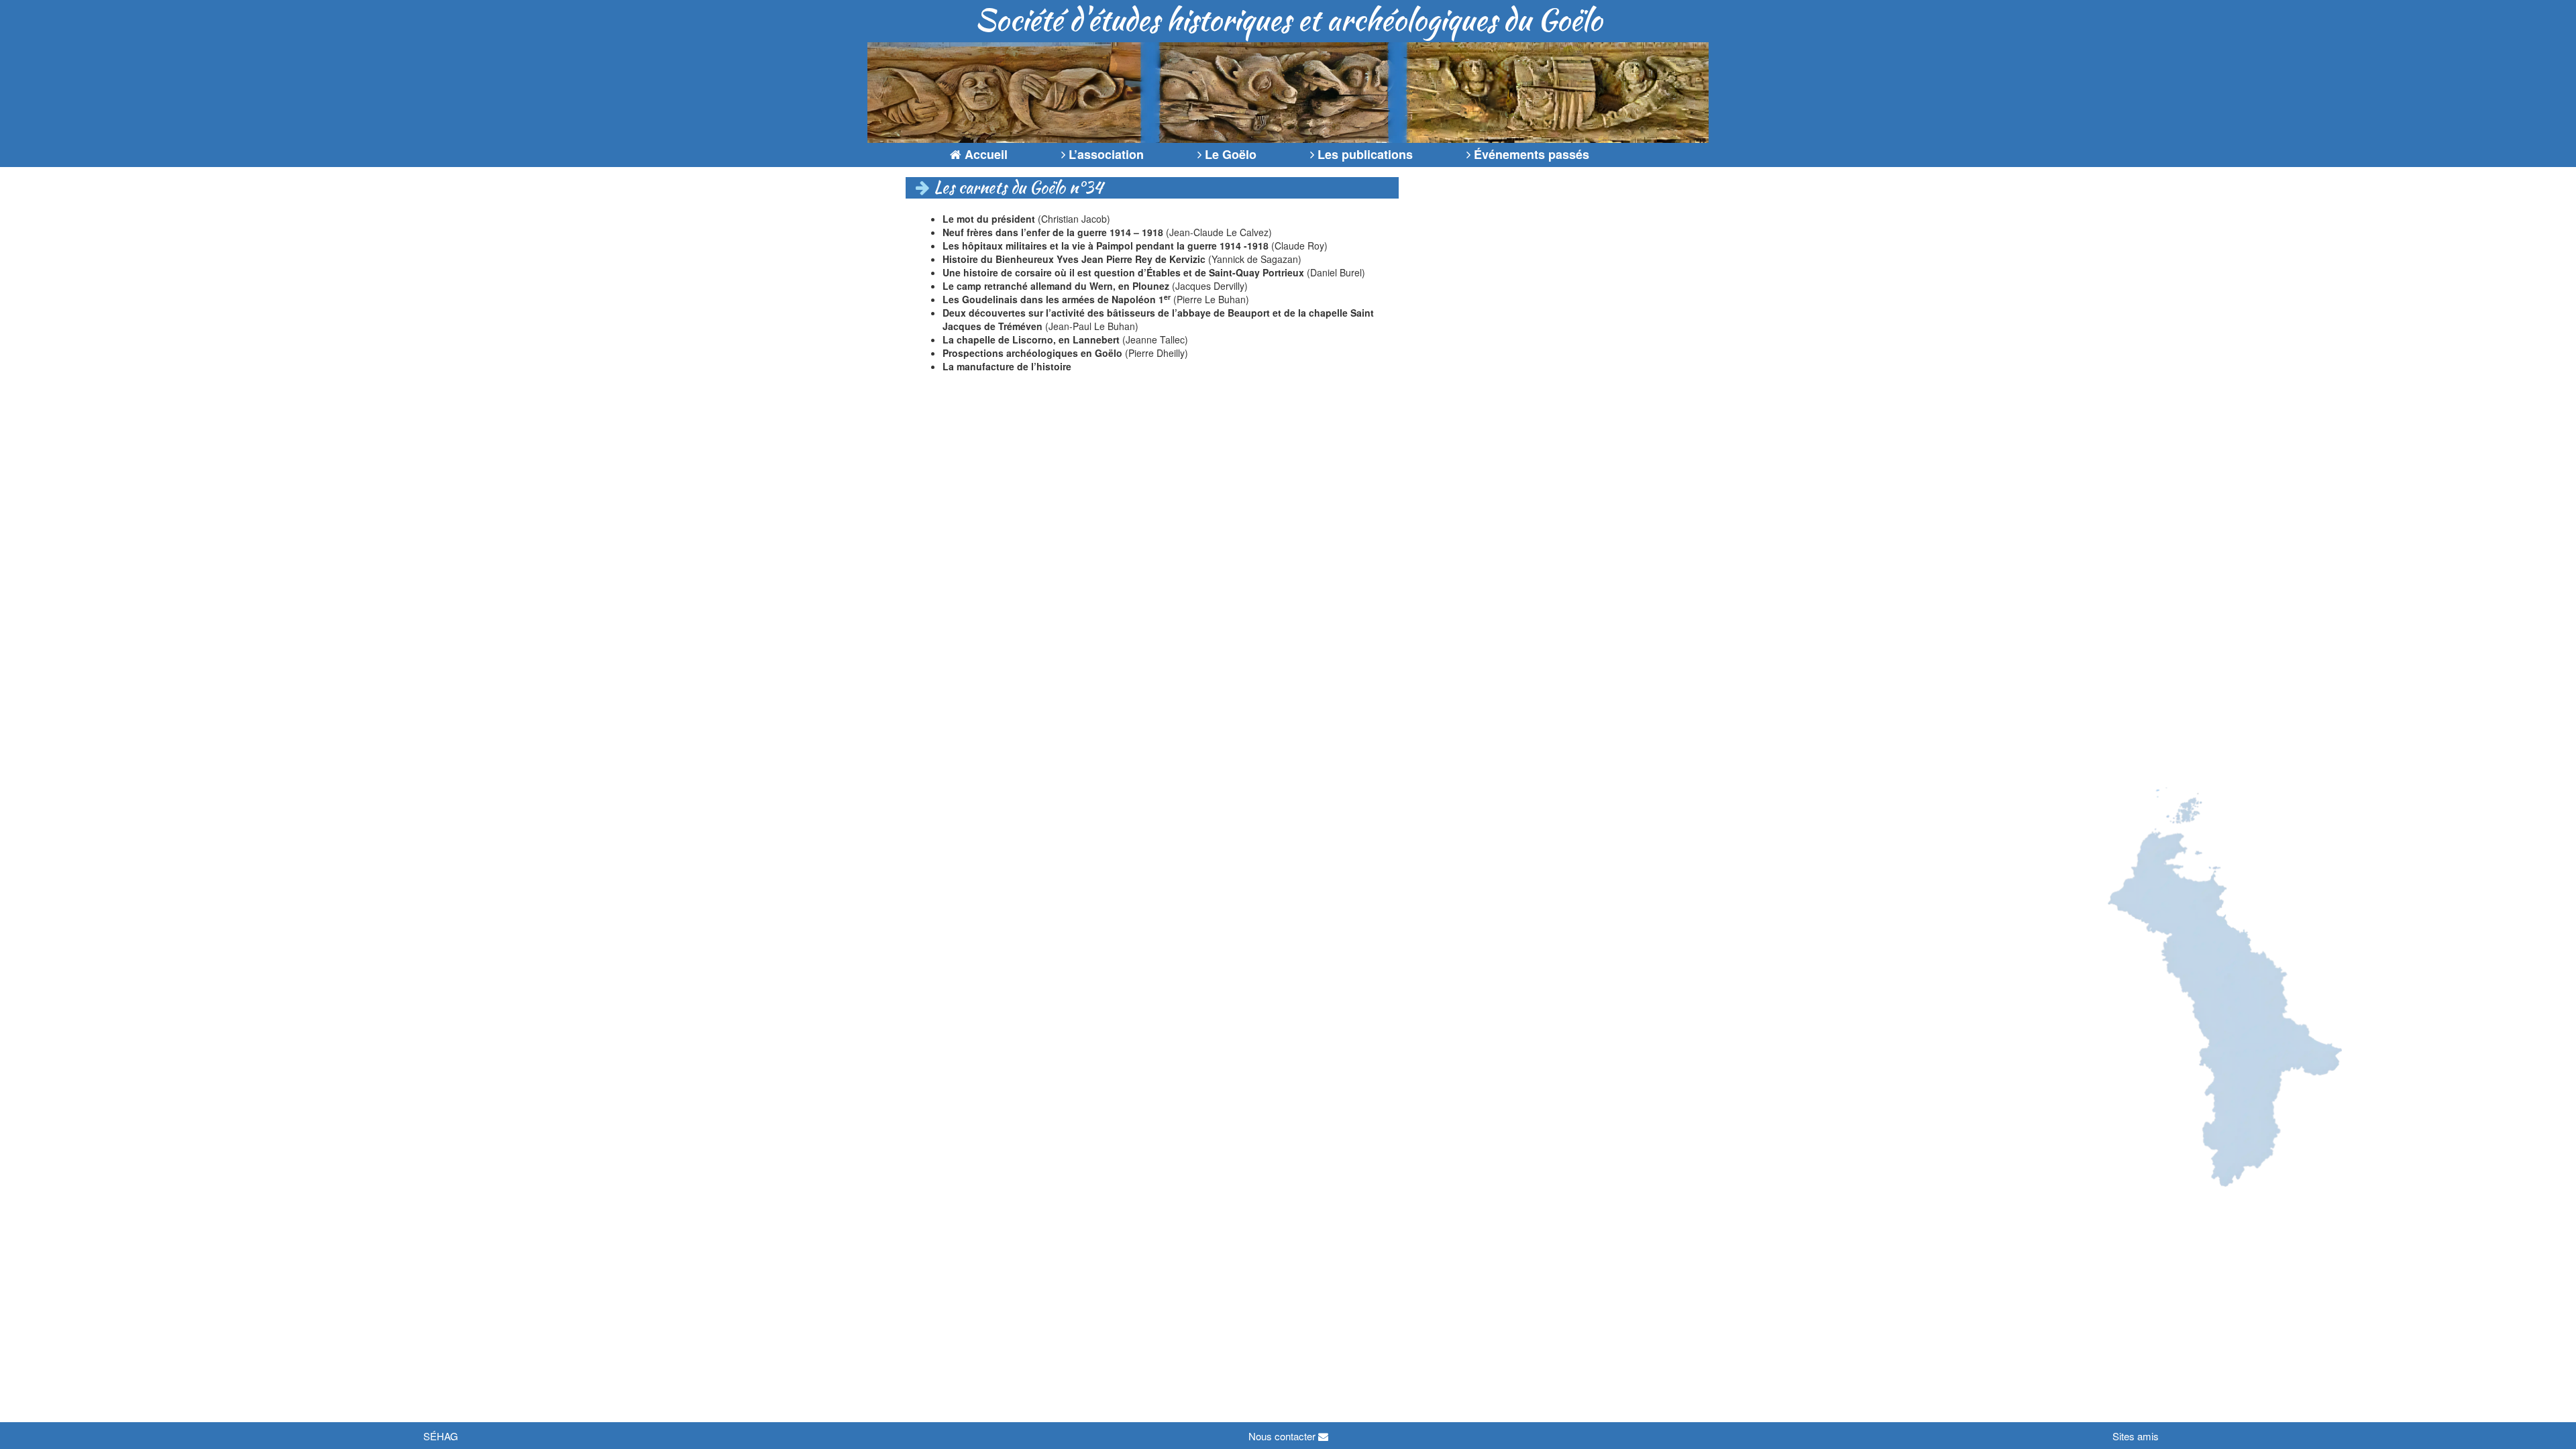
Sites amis (2136, 1436)
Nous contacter (1283, 1436)
